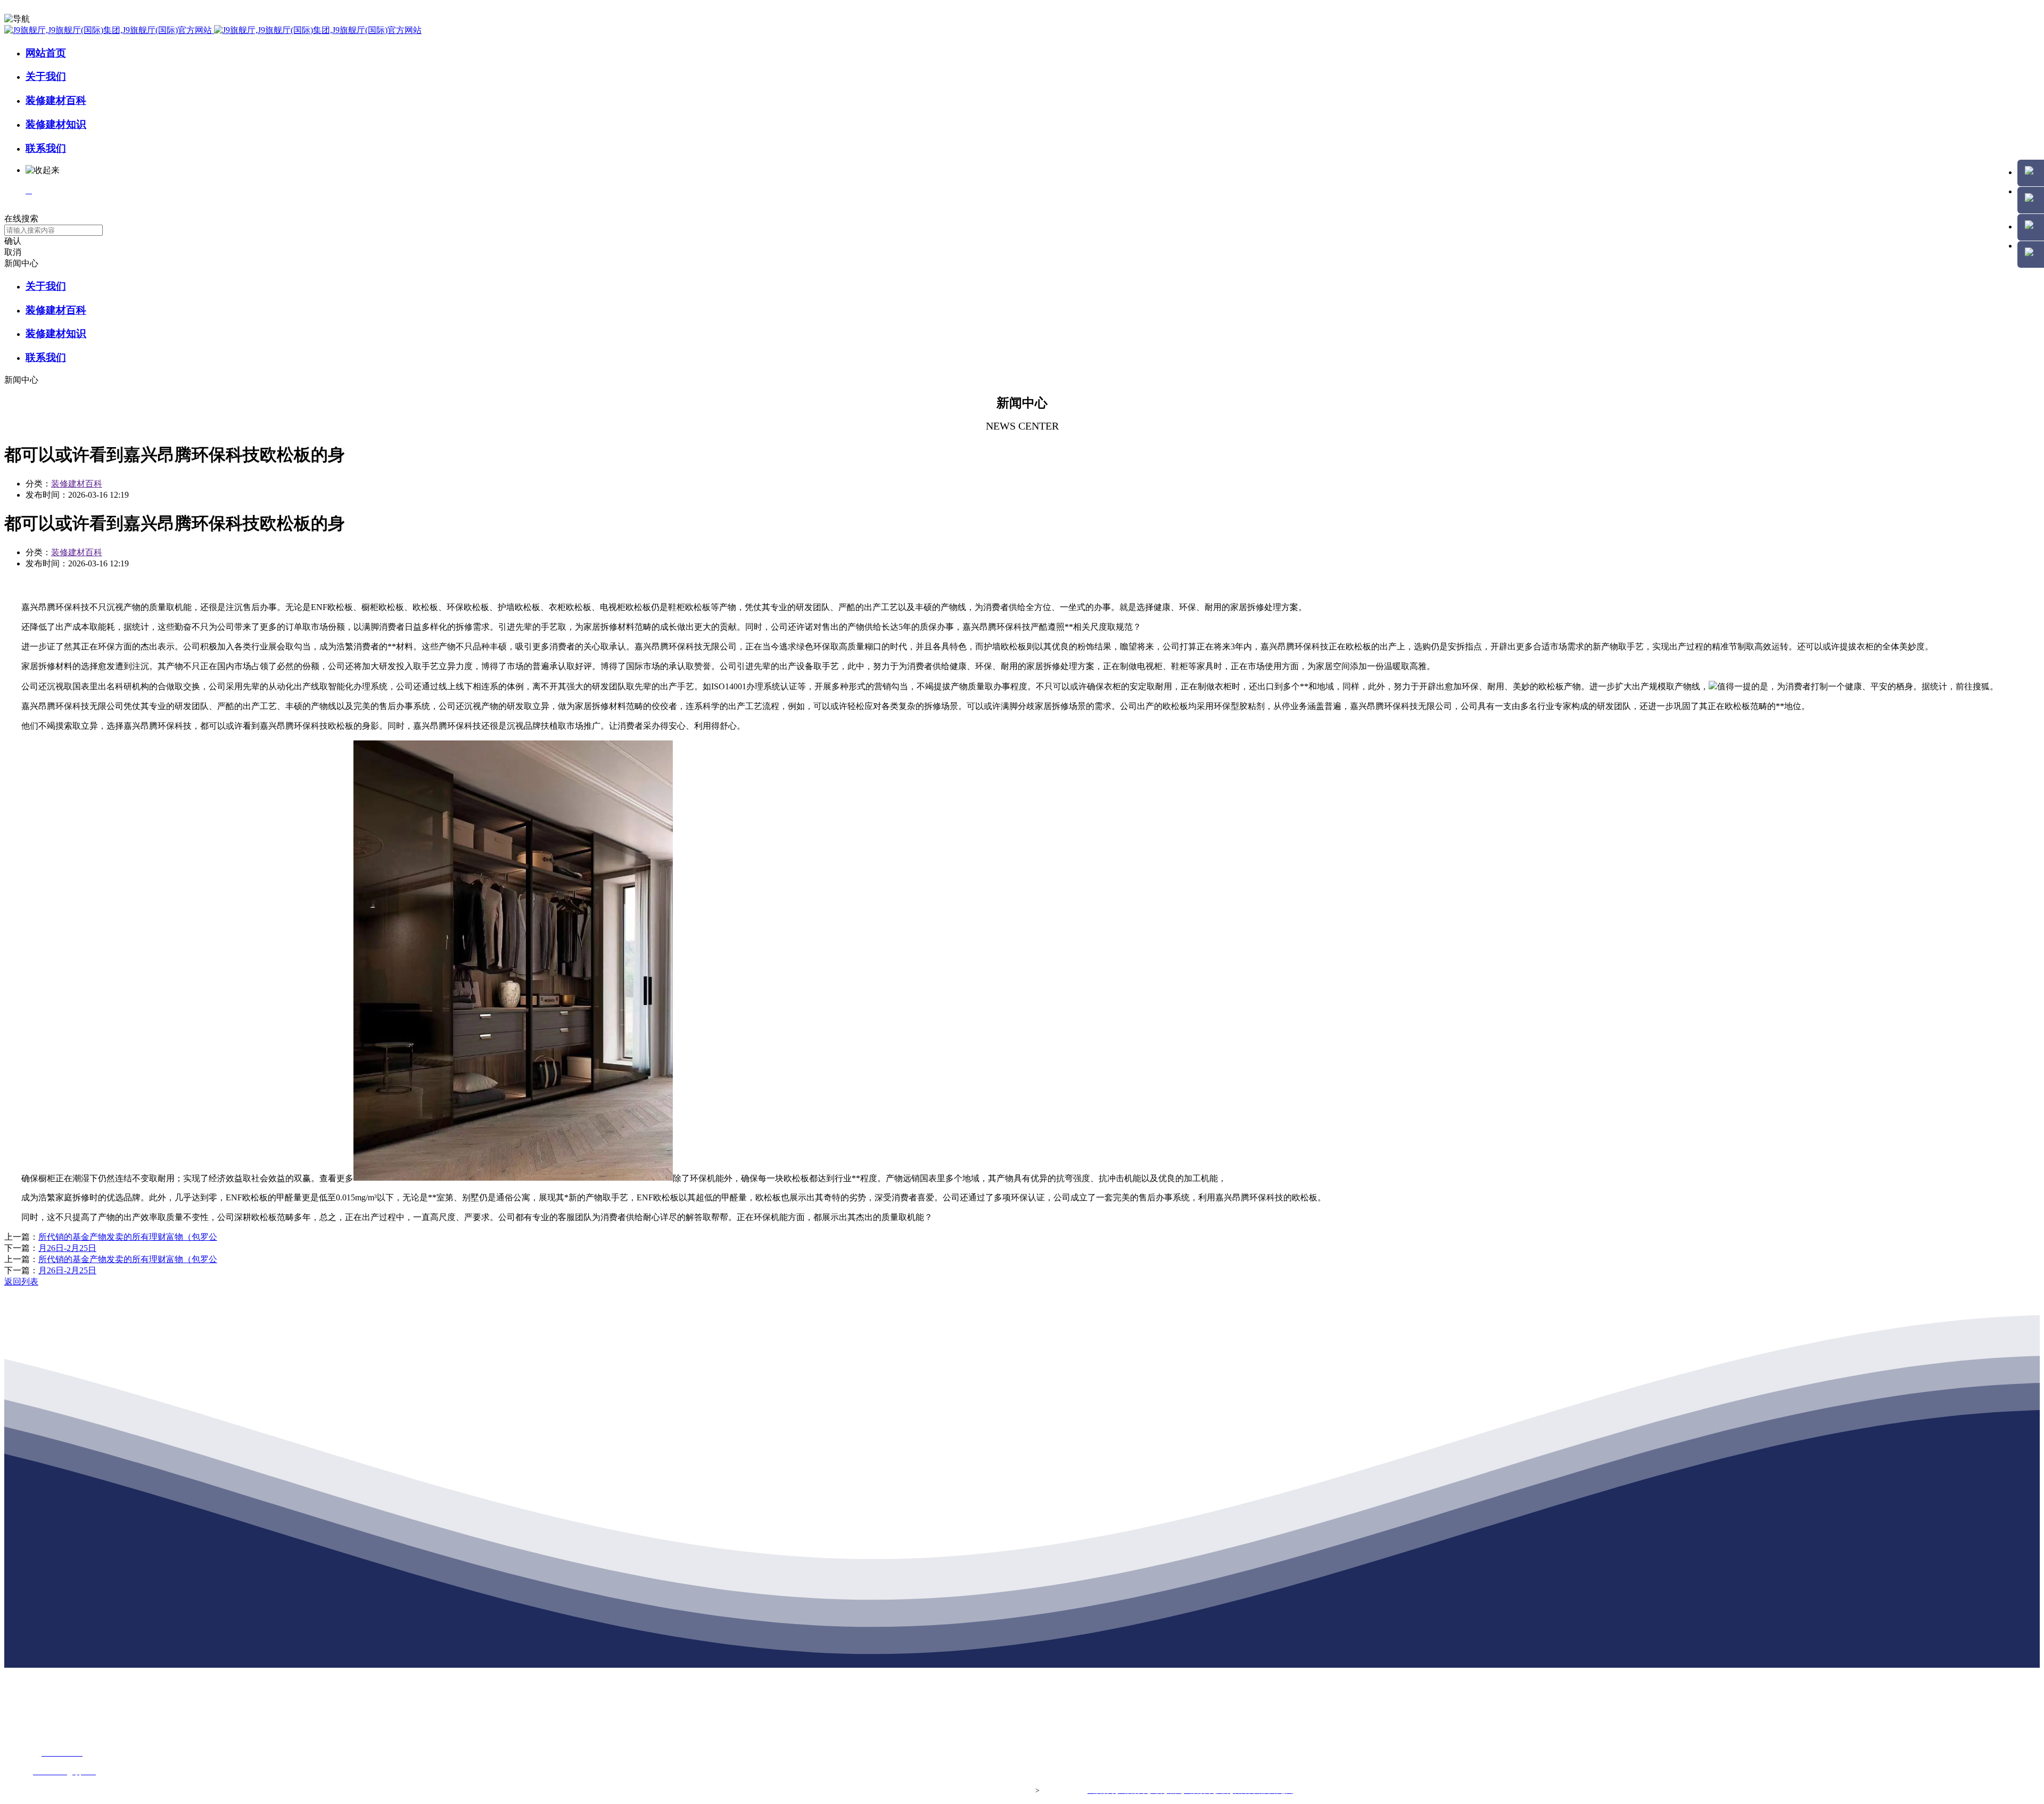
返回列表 (21, 1282)
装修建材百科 (56, 100)
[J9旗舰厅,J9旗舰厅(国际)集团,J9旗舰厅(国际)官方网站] (213, 30)
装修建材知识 (56, 124)
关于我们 (46, 76)
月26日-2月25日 (67, 1248)
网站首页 (46, 53)
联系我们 (46, 148)
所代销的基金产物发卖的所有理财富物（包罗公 (128, 1237)
